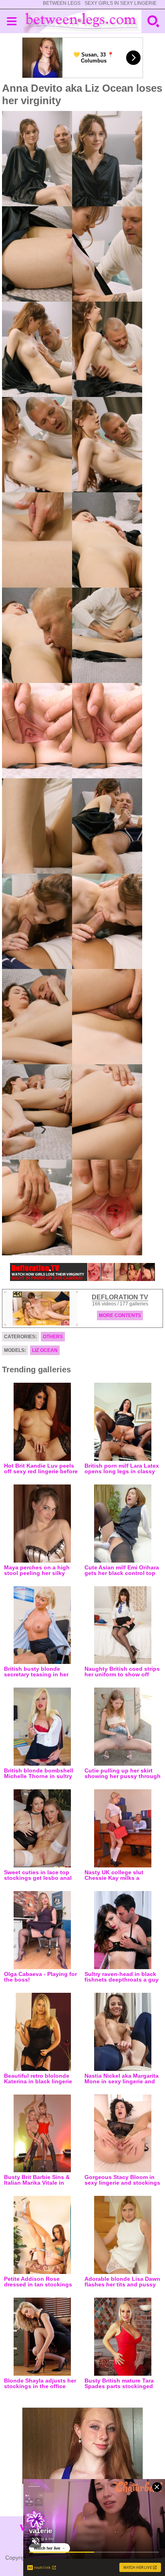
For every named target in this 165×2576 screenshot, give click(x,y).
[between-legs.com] (83, 21)
